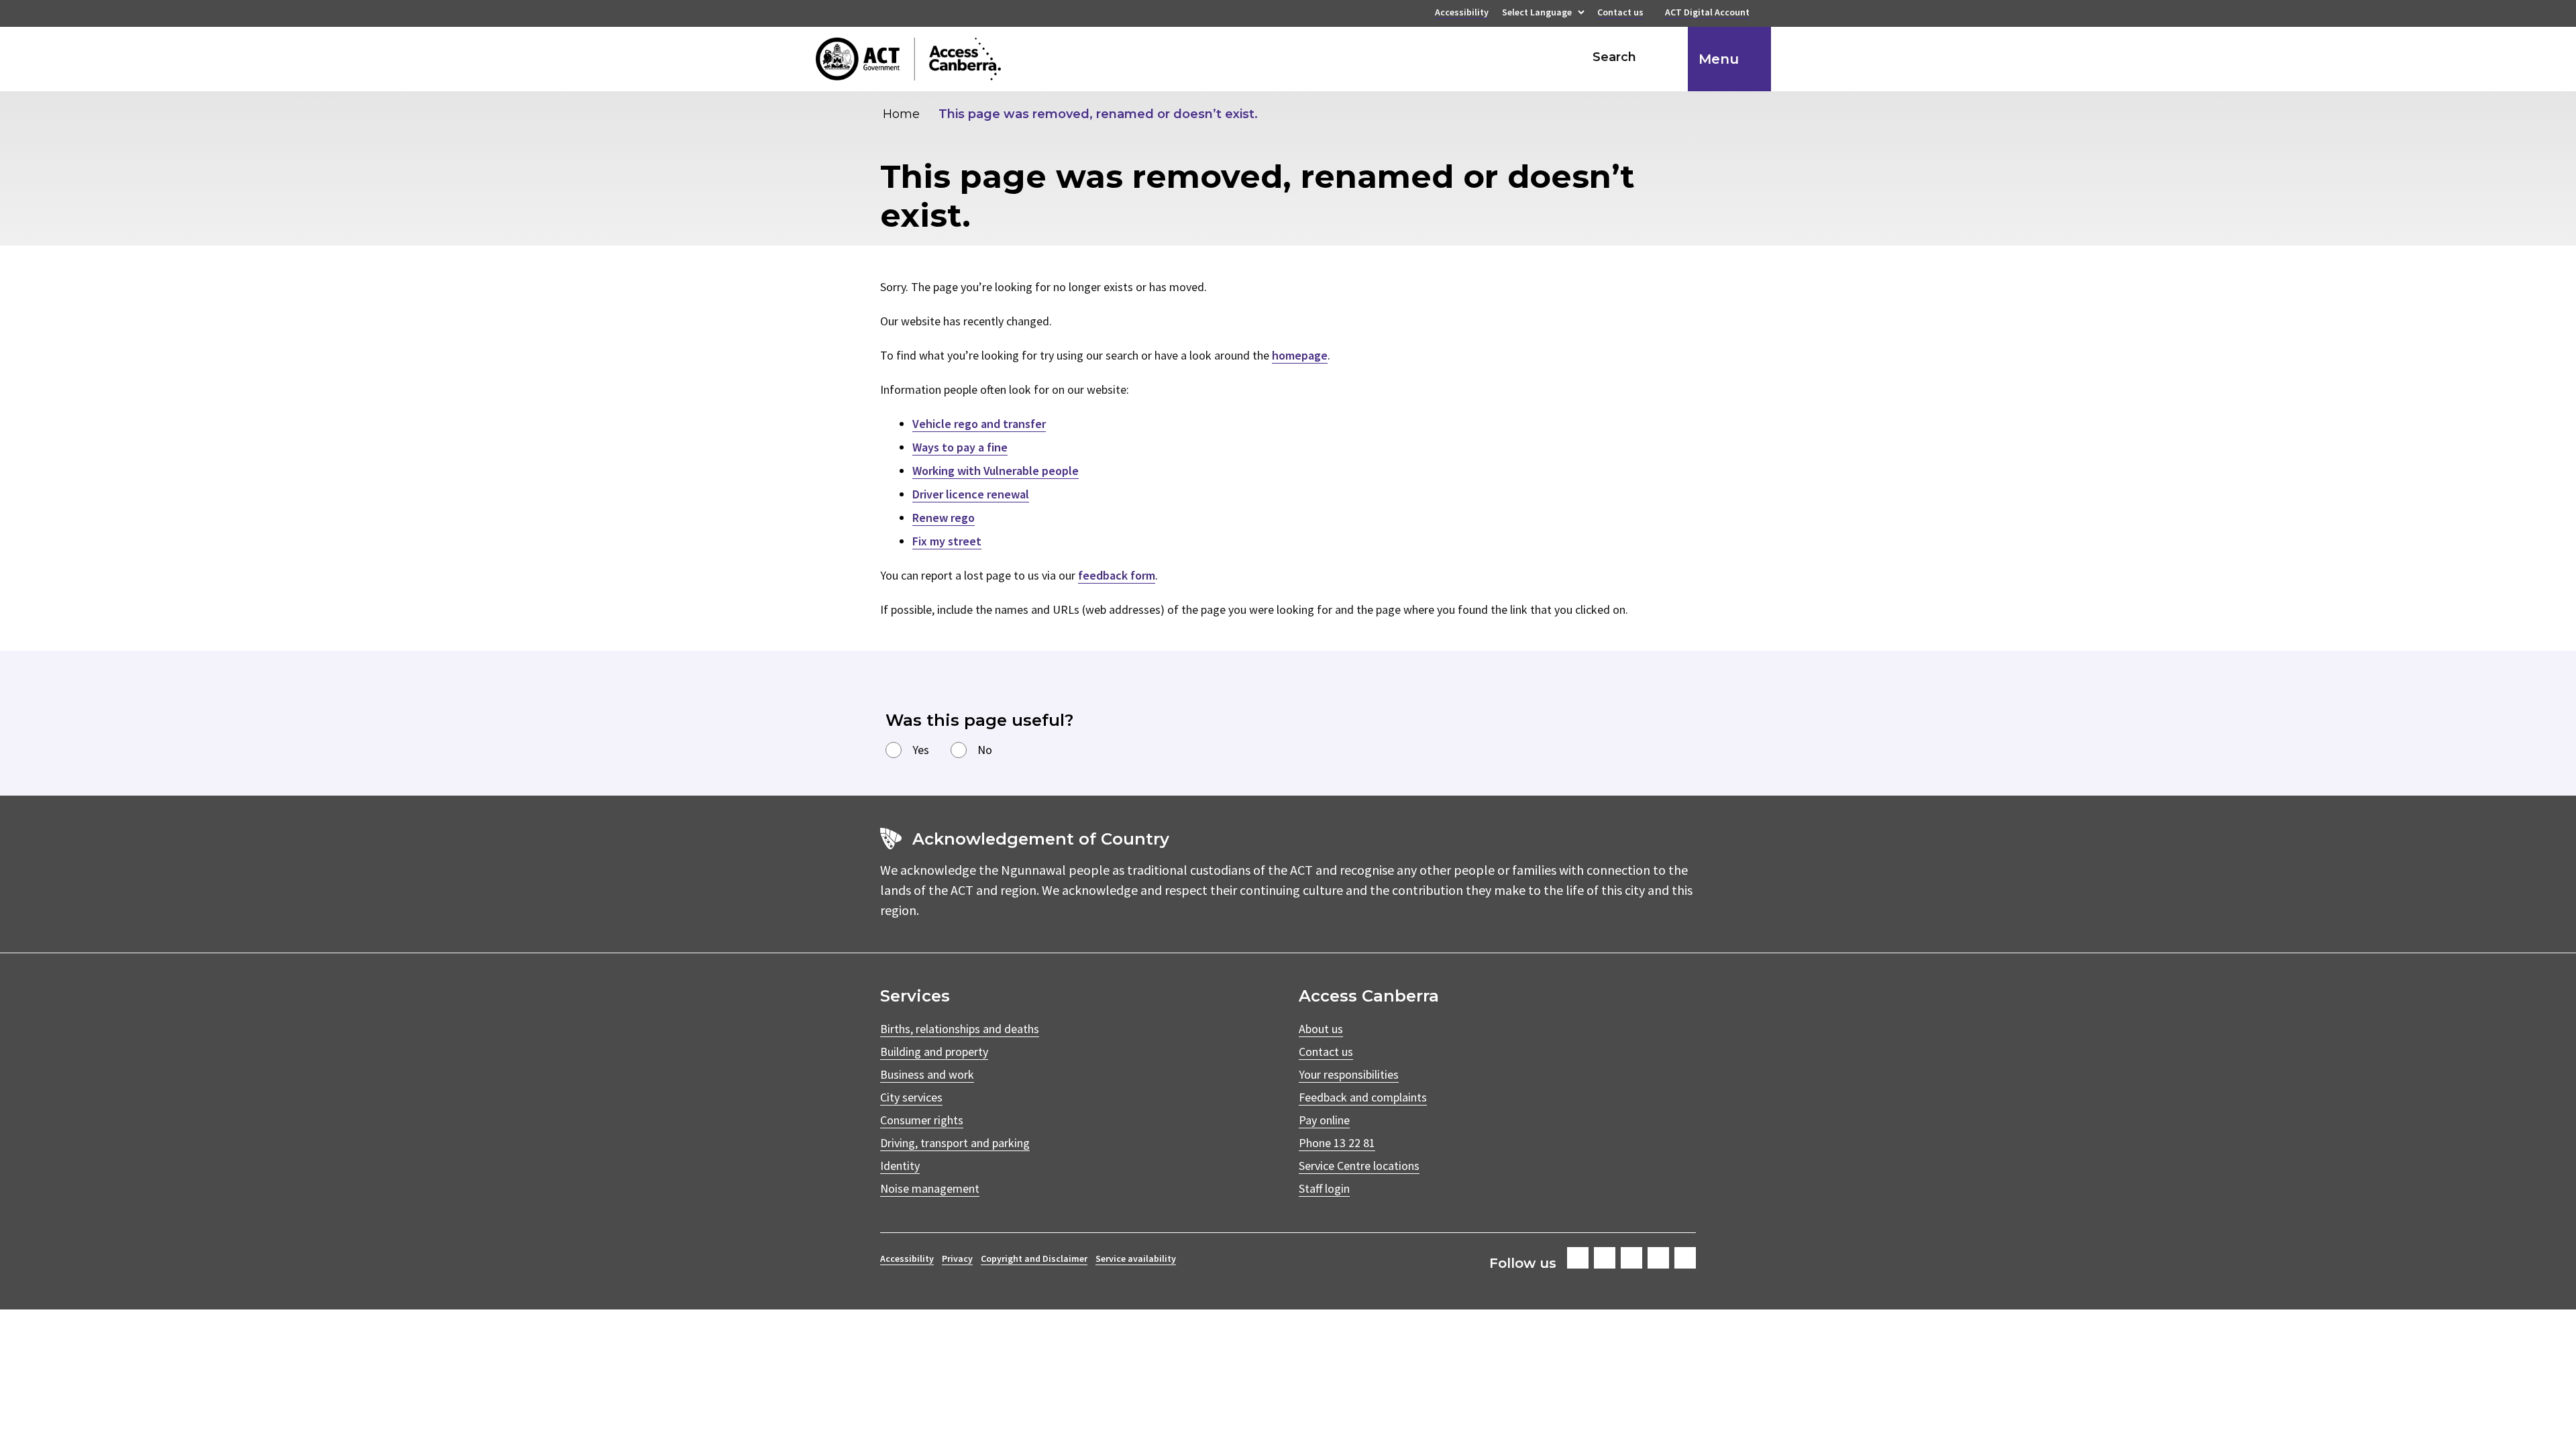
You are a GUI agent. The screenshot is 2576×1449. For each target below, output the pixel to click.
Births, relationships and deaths (960, 1029)
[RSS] (1685, 1258)
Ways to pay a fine (960, 447)
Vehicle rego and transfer (979, 424)
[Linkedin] (1658, 1258)
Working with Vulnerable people (996, 471)
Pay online (1324, 1120)
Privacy (957, 1258)
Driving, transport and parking (955, 1143)
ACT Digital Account (1707, 13)
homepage (1300, 355)
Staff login (1324, 1188)
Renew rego (944, 518)
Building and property (934, 1052)
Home (901, 114)
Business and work (927, 1074)
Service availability (1136, 1258)
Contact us (1620, 13)
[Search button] (1665, 57)
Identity (900, 1166)
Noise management (930, 1188)
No (985, 750)
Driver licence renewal (971, 494)
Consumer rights (922, 1120)
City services (911, 1097)
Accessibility (1462, 13)
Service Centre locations (1359, 1166)
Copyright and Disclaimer (1034, 1258)
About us (1321, 1029)
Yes (921, 750)
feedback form (1117, 575)
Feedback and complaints (1363, 1097)
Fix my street (947, 541)
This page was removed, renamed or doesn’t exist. (1098, 114)
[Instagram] (1605, 1258)
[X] (1631, 1258)
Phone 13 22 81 (1337, 1143)
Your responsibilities (1349, 1074)
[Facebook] (1578, 1258)
